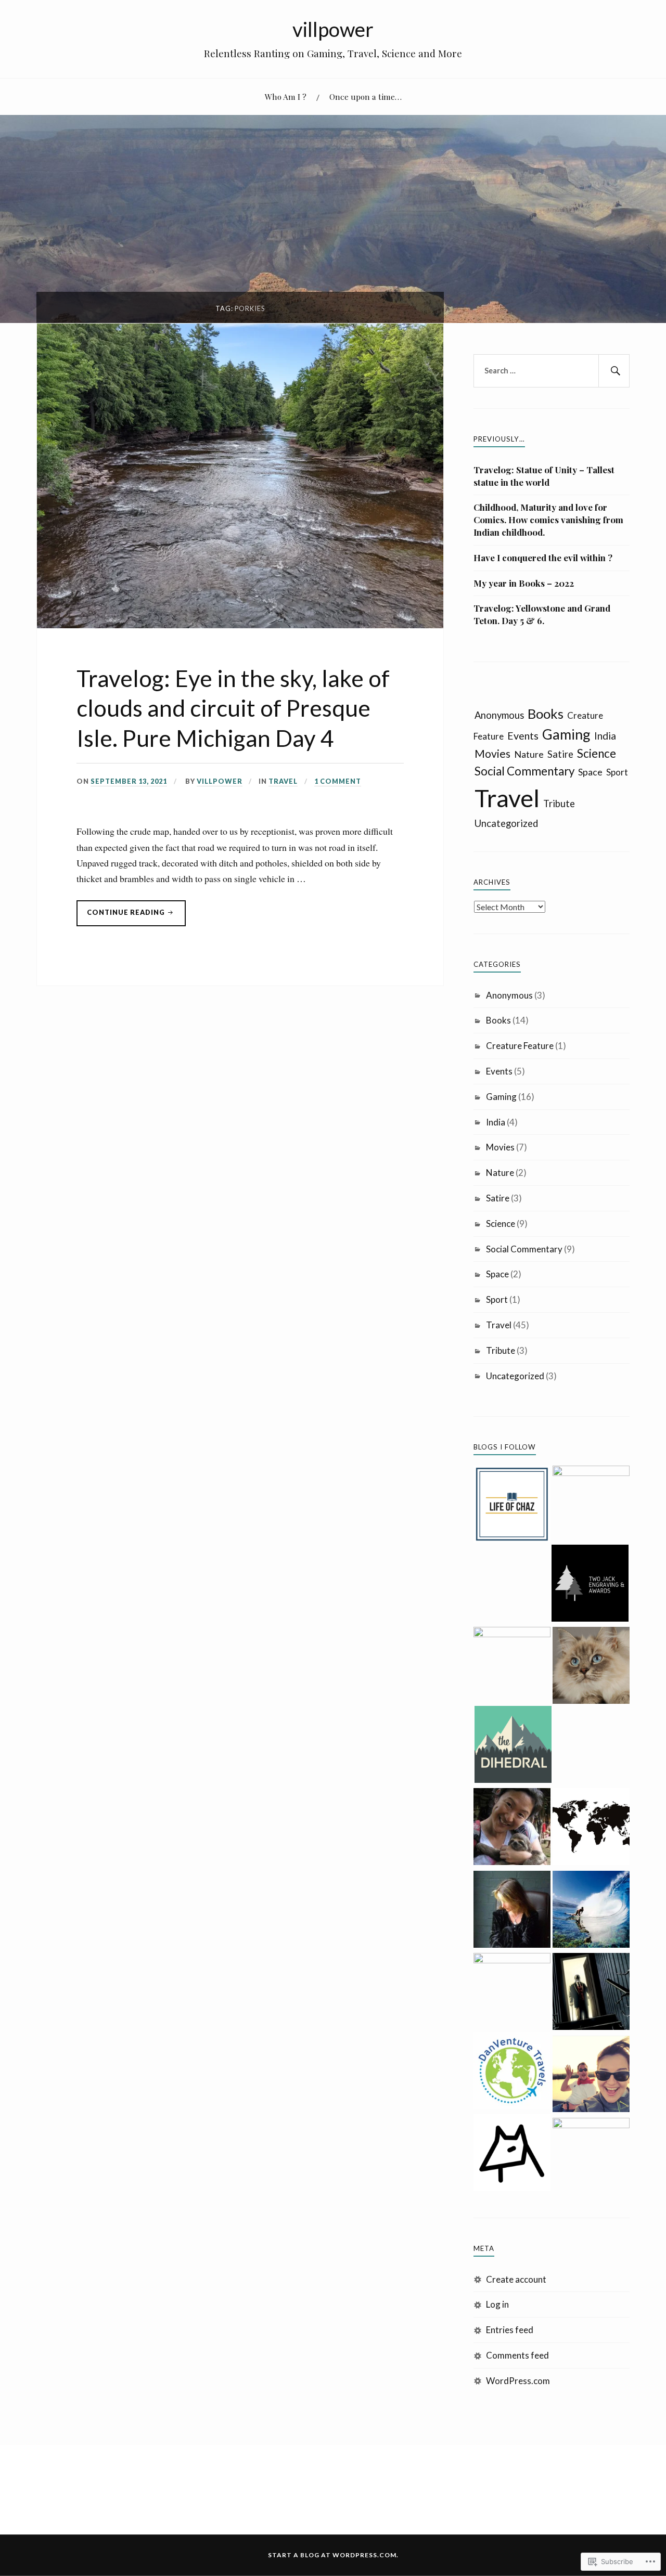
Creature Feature (520, 1046)
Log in (497, 2304)
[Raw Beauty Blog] (591, 1667)
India (605, 736)
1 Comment (338, 781)
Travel (283, 781)
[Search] (614, 371)
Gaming (566, 734)
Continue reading (121, 917)
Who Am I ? (286, 96)
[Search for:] (552, 371)
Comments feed (517, 2355)
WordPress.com (518, 2381)
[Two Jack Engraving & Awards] (590, 1585)
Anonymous (499, 715)
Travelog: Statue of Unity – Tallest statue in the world (544, 476)
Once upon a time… (366, 96)
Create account (516, 2279)
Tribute (559, 804)
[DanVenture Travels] (512, 2072)
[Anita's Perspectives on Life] (591, 1911)
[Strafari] (591, 2076)
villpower (333, 29)
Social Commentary (524, 771)
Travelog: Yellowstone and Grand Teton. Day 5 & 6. (542, 614)
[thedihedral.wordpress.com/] (513, 1746)
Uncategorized (506, 823)
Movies (492, 753)
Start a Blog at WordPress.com (332, 2555)
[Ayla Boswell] (591, 1828)
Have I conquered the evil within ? (543, 558)
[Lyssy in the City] (591, 2156)
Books (546, 714)
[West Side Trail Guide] (512, 2154)
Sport (617, 772)
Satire (560, 754)
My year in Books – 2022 (524, 583)
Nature (529, 754)
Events (523, 736)
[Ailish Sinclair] (512, 1911)
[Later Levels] (591, 1504)
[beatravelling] (512, 1828)
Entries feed (510, 2330)
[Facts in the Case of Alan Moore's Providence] (591, 1993)
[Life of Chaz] (512, 1506)
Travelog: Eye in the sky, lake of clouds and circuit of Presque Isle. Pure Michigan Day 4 (233, 708)
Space (590, 772)
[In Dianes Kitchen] (512, 1991)
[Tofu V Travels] (512, 1665)
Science (597, 753)
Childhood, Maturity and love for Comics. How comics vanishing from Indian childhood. (548, 520)
